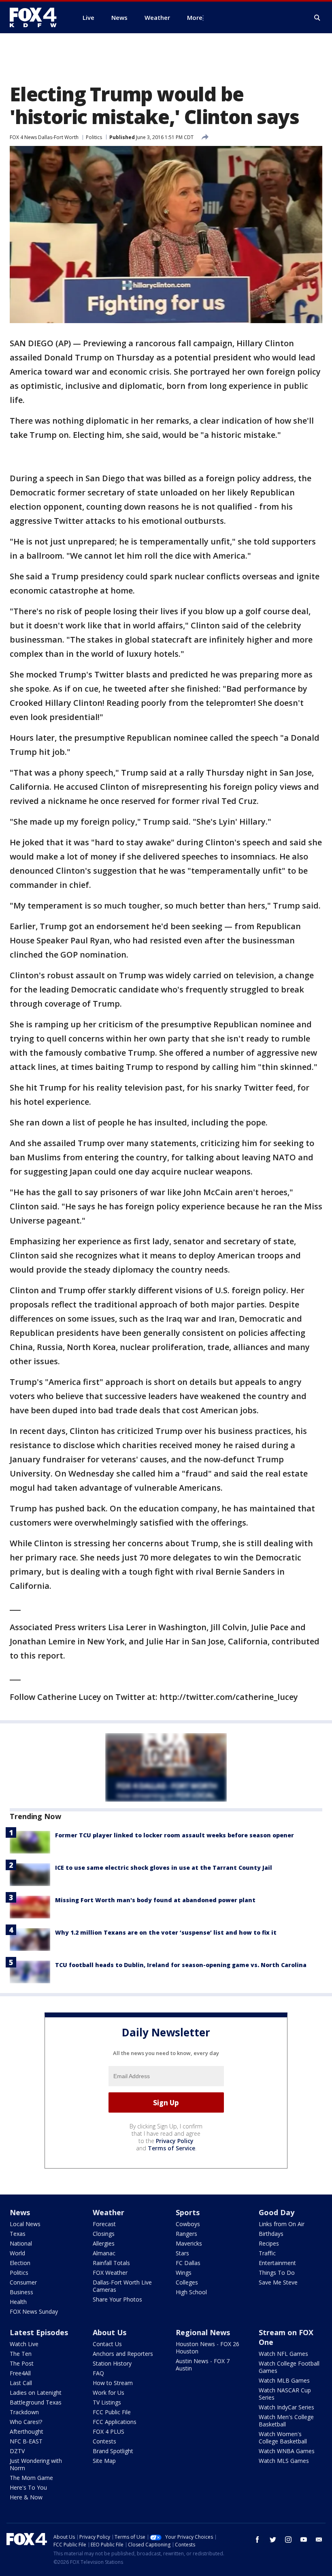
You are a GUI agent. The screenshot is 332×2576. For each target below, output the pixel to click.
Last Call (21, 2383)
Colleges (187, 2282)
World (17, 2253)
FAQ (98, 2373)
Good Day (277, 2212)
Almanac (104, 2253)
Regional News (203, 2332)
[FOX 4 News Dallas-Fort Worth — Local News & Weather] (36, 17)
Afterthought (27, 2431)
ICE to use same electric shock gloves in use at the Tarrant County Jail (164, 1868)
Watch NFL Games (283, 2354)
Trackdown (24, 2412)
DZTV (17, 2451)
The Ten (21, 2354)
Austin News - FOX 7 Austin (203, 2365)
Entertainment (277, 2263)
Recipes (269, 2243)
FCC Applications (115, 2422)
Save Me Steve (278, 2282)
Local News (25, 2224)
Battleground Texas (36, 2402)
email (319, 2540)
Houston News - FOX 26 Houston (207, 2348)
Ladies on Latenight (36, 2393)
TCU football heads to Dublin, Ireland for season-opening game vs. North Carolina (181, 1965)
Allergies (104, 2243)
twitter (273, 2540)
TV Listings (107, 2402)
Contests (104, 2441)
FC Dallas (188, 2263)
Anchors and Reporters (123, 2354)
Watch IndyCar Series (286, 2407)
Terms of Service (171, 2148)
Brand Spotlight (113, 2451)
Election (20, 2263)
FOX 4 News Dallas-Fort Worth (44, 137)
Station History (112, 2363)
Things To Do (277, 2273)
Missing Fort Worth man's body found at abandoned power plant (155, 1900)
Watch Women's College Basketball (283, 2438)
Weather (109, 2212)
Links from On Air (282, 2224)
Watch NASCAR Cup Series (285, 2394)
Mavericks (189, 2243)
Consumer (23, 2282)
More (195, 17)
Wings (184, 2273)
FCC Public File (112, 2412)
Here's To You (28, 2487)
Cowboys (188, 2224)
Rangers (186, 2234)
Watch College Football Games (289, 2367)
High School (191, 2292)
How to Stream (113, 2383)
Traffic (267, 2253)
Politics (94, 137)
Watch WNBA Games (287, 2451)
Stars (182, 2253)
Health (18, 2302)
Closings (104, 2234)
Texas (18, 2234)
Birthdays (271, 2234)
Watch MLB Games (284, 2380)
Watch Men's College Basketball (286, 2421)
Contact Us (107, 2344)
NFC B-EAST (26, 2441)
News (20, 2212)
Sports (188, 2212)
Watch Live (24, 2344)
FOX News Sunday (34, 2311)
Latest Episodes (39, 2332)
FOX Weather (110, 2273)
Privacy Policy (175, 2141)
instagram (288, 2540)
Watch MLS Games (284, 2461)
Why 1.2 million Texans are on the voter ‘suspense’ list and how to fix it (166, 1932)
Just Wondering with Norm (36, 2464)
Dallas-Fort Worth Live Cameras (122, 2286)
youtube (304, 2540)
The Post (22, 2363)
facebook (258, 2540)
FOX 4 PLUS (109, 2431)
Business (21, 2292)
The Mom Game (31, 2478)
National (21, 2243)
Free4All (20, 2373)
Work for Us (109, 2393)
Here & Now (26, 2497)
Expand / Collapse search (317, 18)
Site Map (104, 2461)
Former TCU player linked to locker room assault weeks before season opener (175, 1835)
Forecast (104, 2224)
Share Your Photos (117, 2299)
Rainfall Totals (111, 2263)
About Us (110, 2332)
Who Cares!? (26, 2422)
